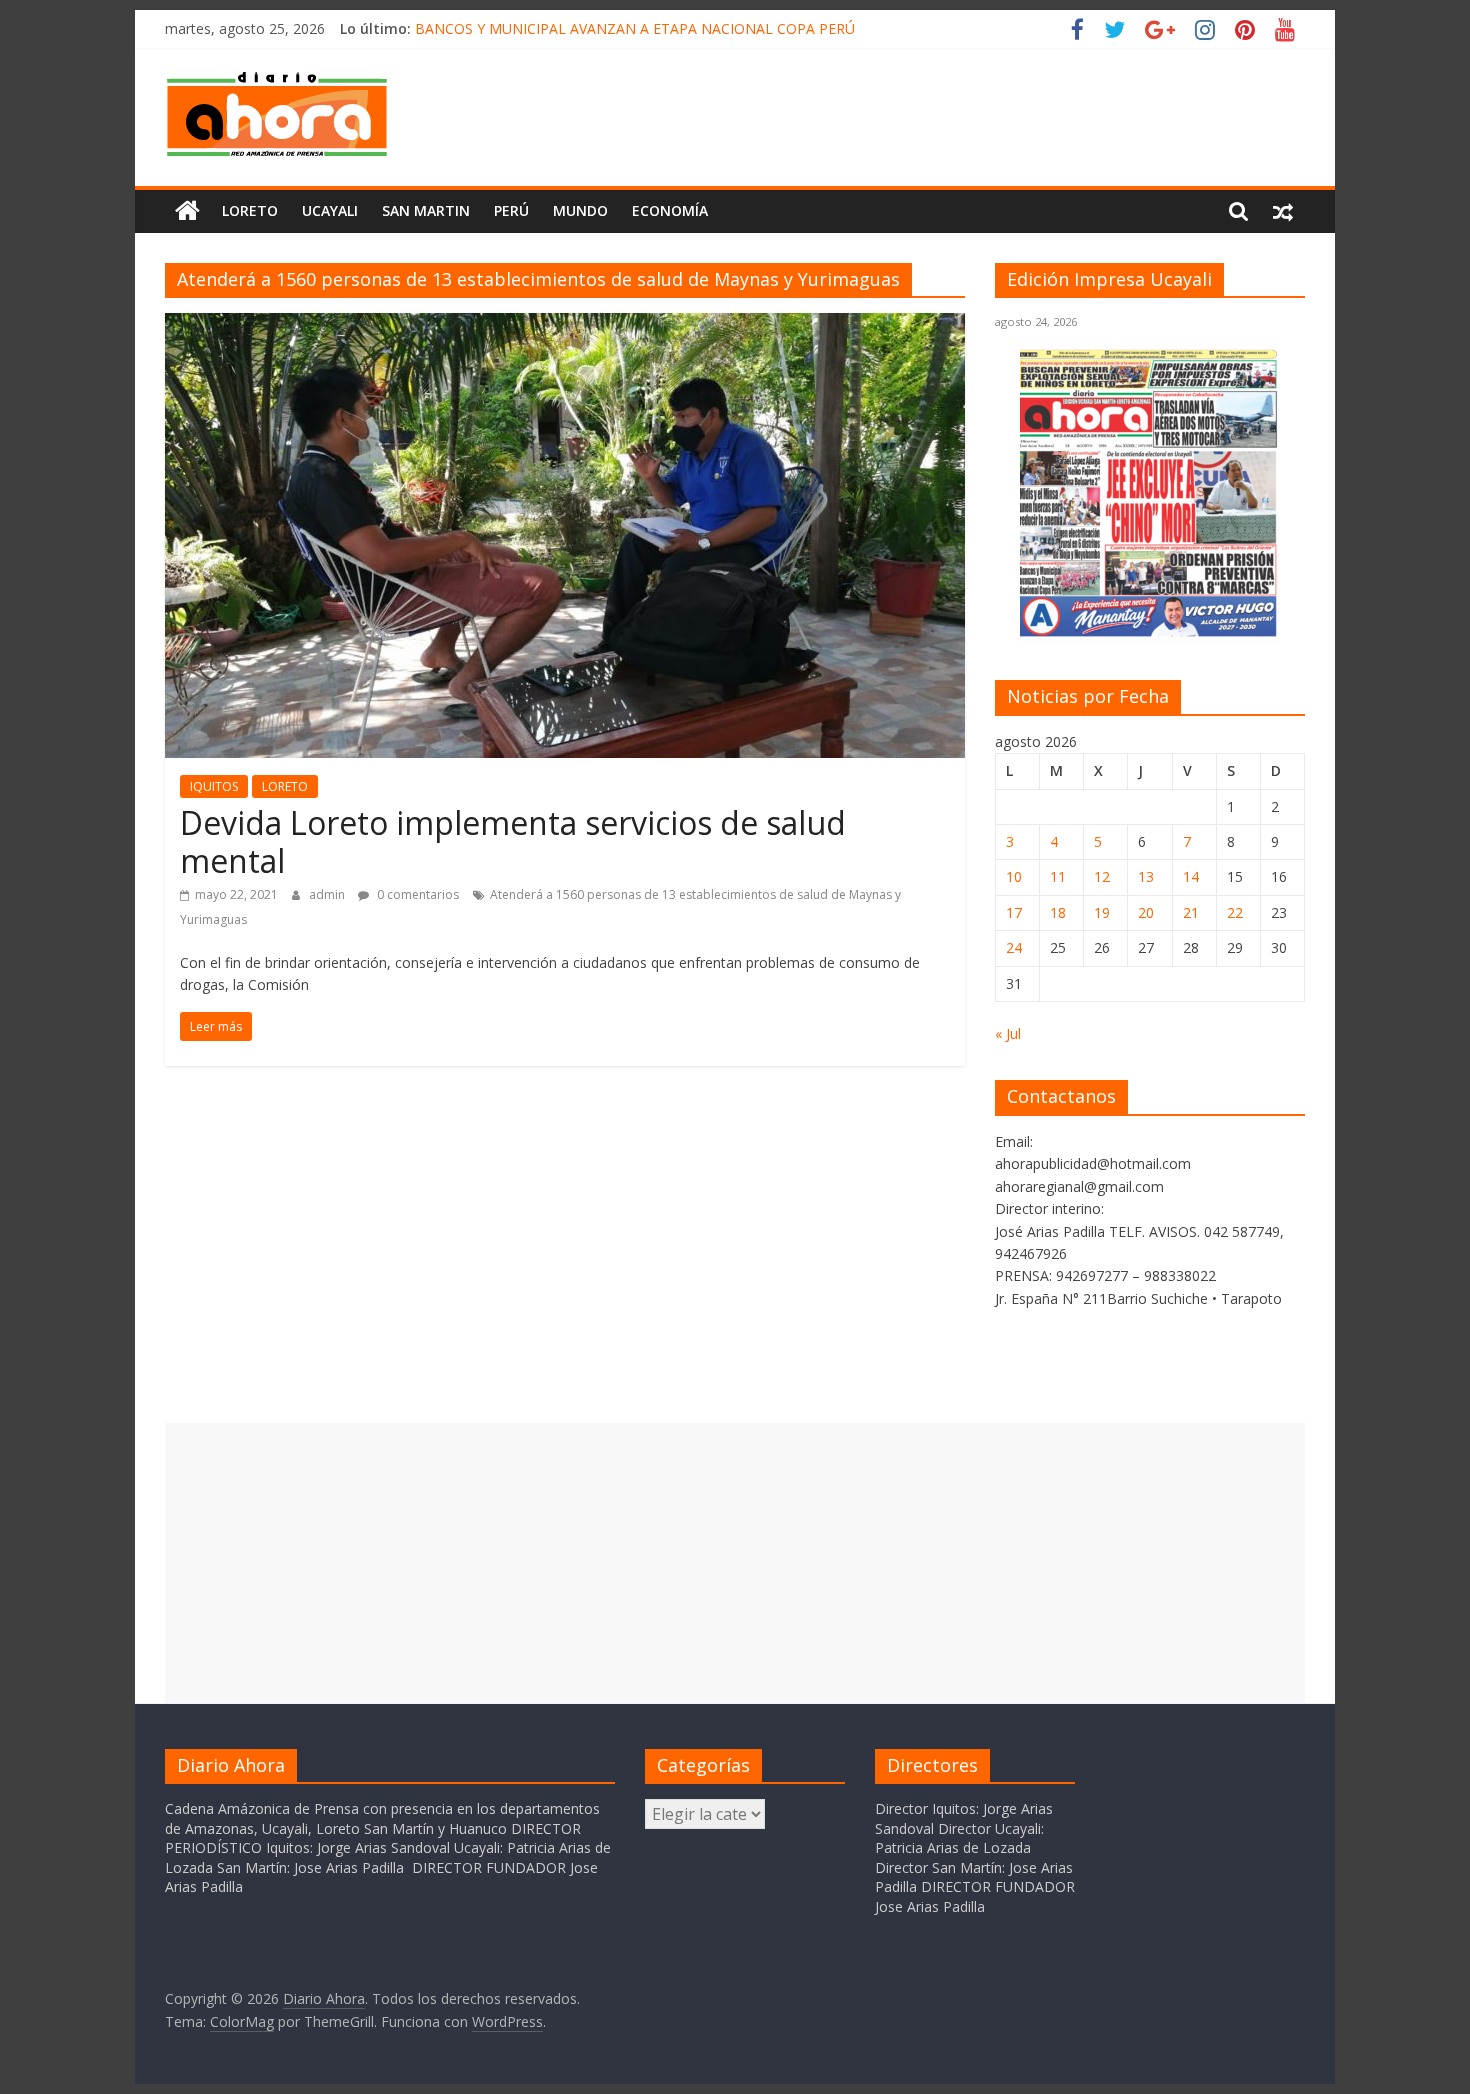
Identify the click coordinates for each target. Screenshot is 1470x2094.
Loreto (250, 210)
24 (1014, 947)
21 (1191, 912)
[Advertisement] (735, 1563)
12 (1102, 876)
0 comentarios (416, 894)
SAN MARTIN (426, 210)
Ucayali (330, 210)
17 (1014, 912)
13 (1146, 876)
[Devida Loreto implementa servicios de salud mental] (565, 325)
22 (1235, 912)
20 (1146, 912)
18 (1058, 912)
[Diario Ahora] (187, 211)
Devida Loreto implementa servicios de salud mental (513, 841)
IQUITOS (214, 786)
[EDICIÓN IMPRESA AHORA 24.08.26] (1150, 633)
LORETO (285, 786)
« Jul (1008, 1033)
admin (328, 894)
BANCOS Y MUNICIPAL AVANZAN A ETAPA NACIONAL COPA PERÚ (635, 28)
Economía (670, 210)
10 (1014, 876)
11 (1058, 876)
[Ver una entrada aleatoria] (1283, 211)
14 (1191, 876)
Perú (511, 210)
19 (1102, 912)
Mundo (580, 210)
